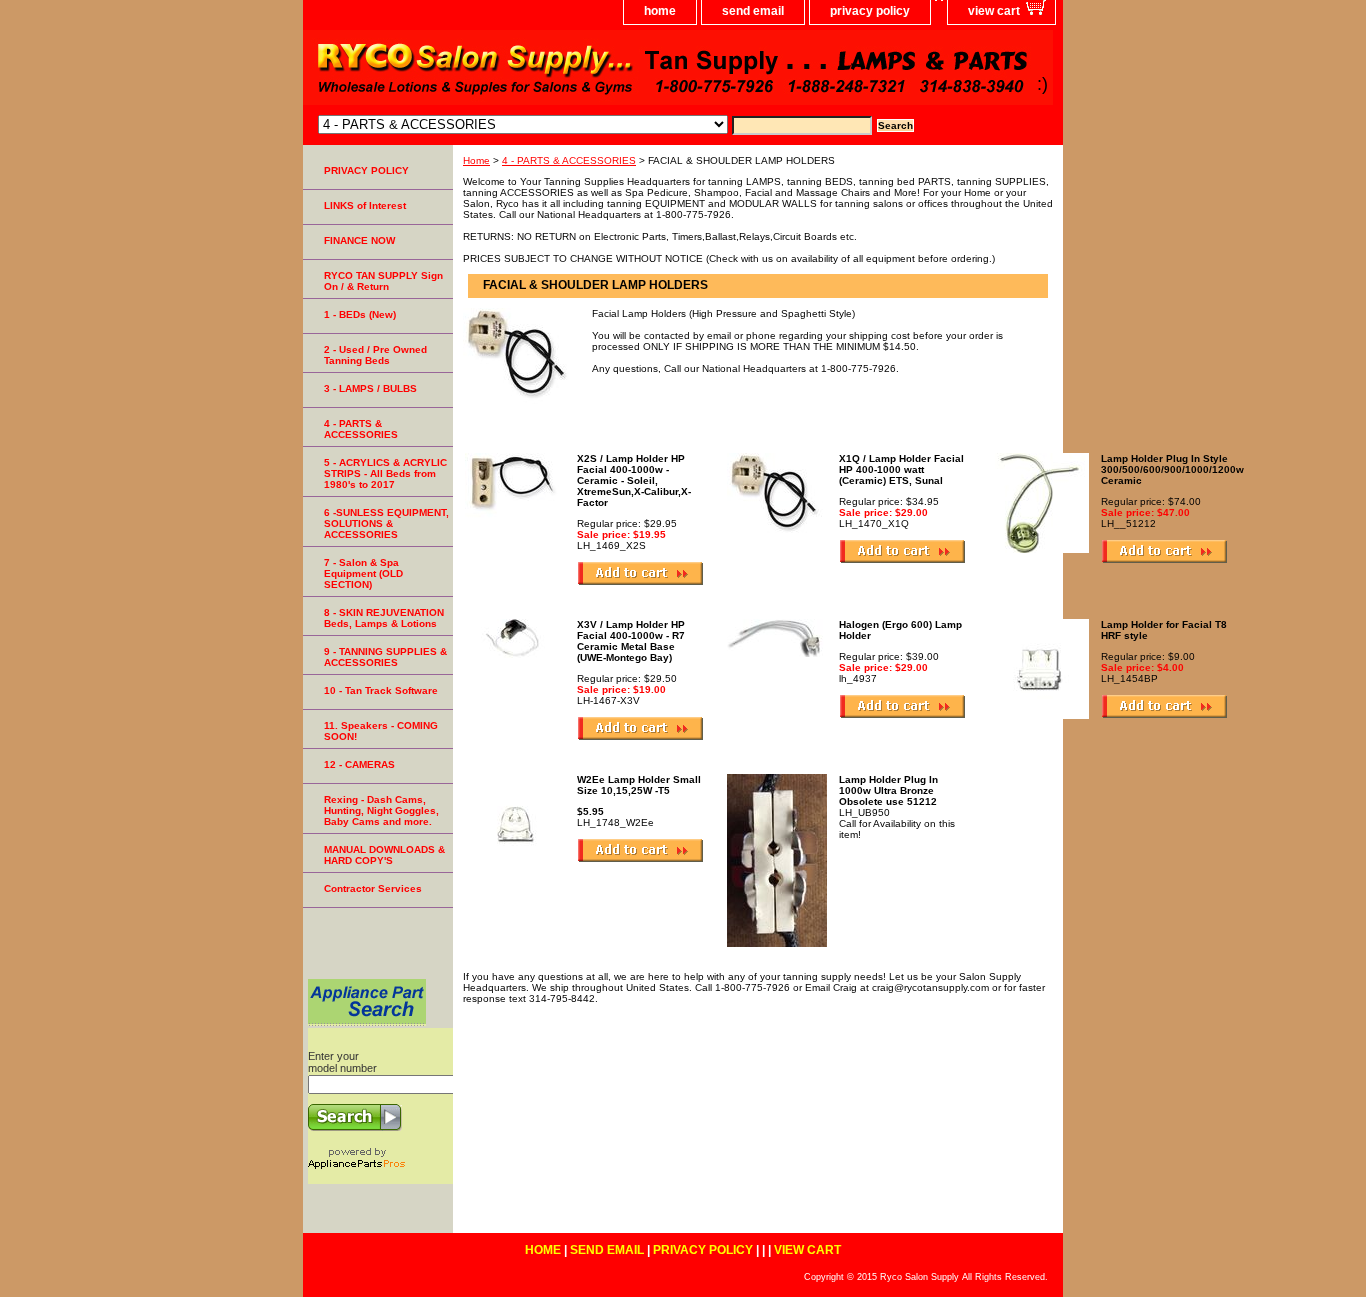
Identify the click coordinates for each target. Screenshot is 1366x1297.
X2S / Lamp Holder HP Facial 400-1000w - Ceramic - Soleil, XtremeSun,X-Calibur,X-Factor (634, 480)
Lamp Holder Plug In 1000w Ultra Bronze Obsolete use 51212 (888, 790)
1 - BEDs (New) (360, 314)
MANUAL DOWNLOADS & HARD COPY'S (384, 855)
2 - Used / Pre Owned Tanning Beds (375, 355)
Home (476, 160)
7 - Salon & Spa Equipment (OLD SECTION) (363, 573)
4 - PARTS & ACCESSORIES (569, 160)
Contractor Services (373, 888)
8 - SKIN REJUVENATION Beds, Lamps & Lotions (384, 618)
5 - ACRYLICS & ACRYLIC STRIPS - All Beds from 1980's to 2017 (385, 473)
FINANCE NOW (359, 240)
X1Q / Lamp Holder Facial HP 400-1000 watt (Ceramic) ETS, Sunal (901, 469)
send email (753, 11)
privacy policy (870, 11)
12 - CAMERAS (359, 764)
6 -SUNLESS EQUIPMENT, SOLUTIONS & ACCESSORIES (386, 523)
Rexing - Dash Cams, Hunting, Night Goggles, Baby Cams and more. (381, 810)
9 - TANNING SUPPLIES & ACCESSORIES (385, 657)
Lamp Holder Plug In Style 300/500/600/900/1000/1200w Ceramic (1172, 469)
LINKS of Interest (365, 205)
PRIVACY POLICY (366, 170)
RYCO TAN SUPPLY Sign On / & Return (383, 281)
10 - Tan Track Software (381, 690)
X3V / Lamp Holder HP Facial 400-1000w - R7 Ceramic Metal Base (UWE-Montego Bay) (631, 641)
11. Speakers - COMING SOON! (381, 731)
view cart (994, 11)
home (660, 11)
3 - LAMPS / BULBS (370, 388)
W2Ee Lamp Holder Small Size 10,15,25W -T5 (639, 785)
